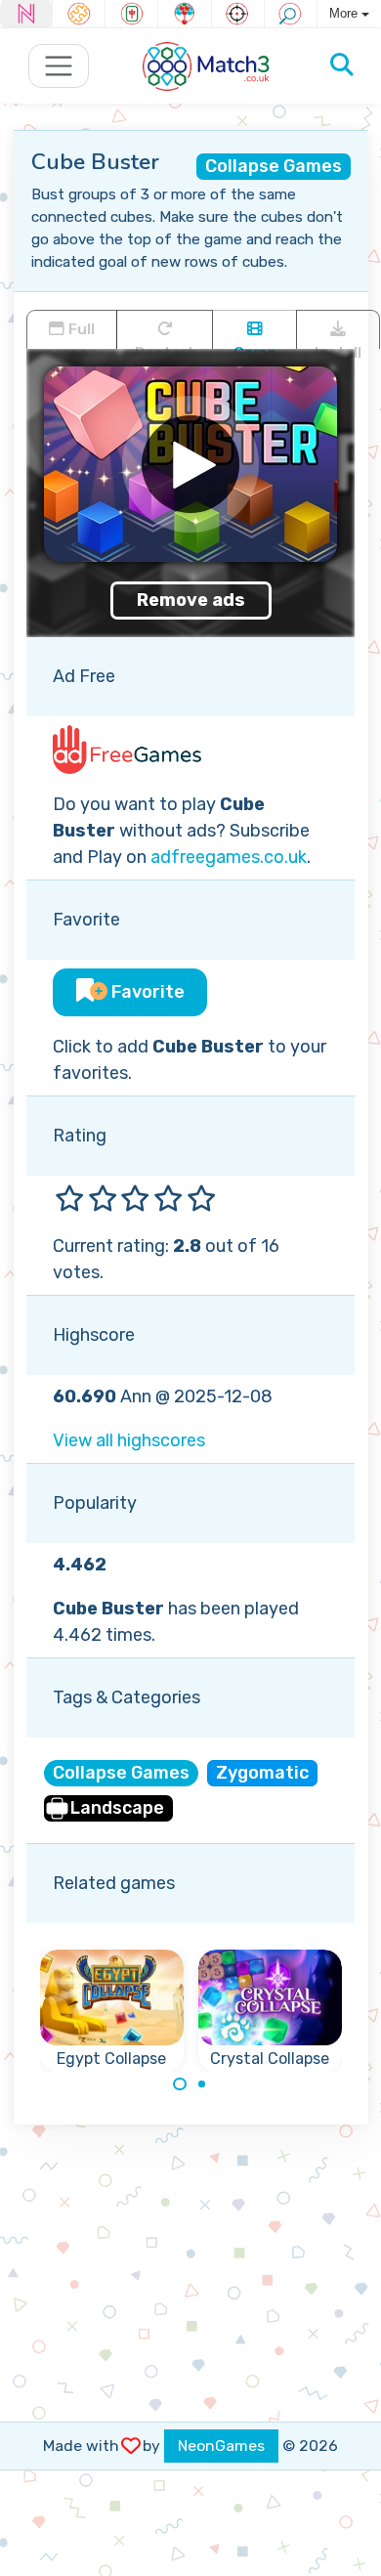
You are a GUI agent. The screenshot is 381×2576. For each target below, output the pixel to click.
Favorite (146, 992)
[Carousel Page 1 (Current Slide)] (180, 2084)
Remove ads (191, 600)
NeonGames (221, 2446)
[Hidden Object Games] (291, 14)
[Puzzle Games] (79, 14)
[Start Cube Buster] (190, 464)
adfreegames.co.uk (229, 857)
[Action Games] (238, 14)
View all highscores (129, 1440)
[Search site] (342, 65)
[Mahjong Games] (131, 14)
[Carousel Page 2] (202, 2084)
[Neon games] (26, 14)
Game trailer (254, 346)
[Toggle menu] (59, 66)
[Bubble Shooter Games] (184, 14)
